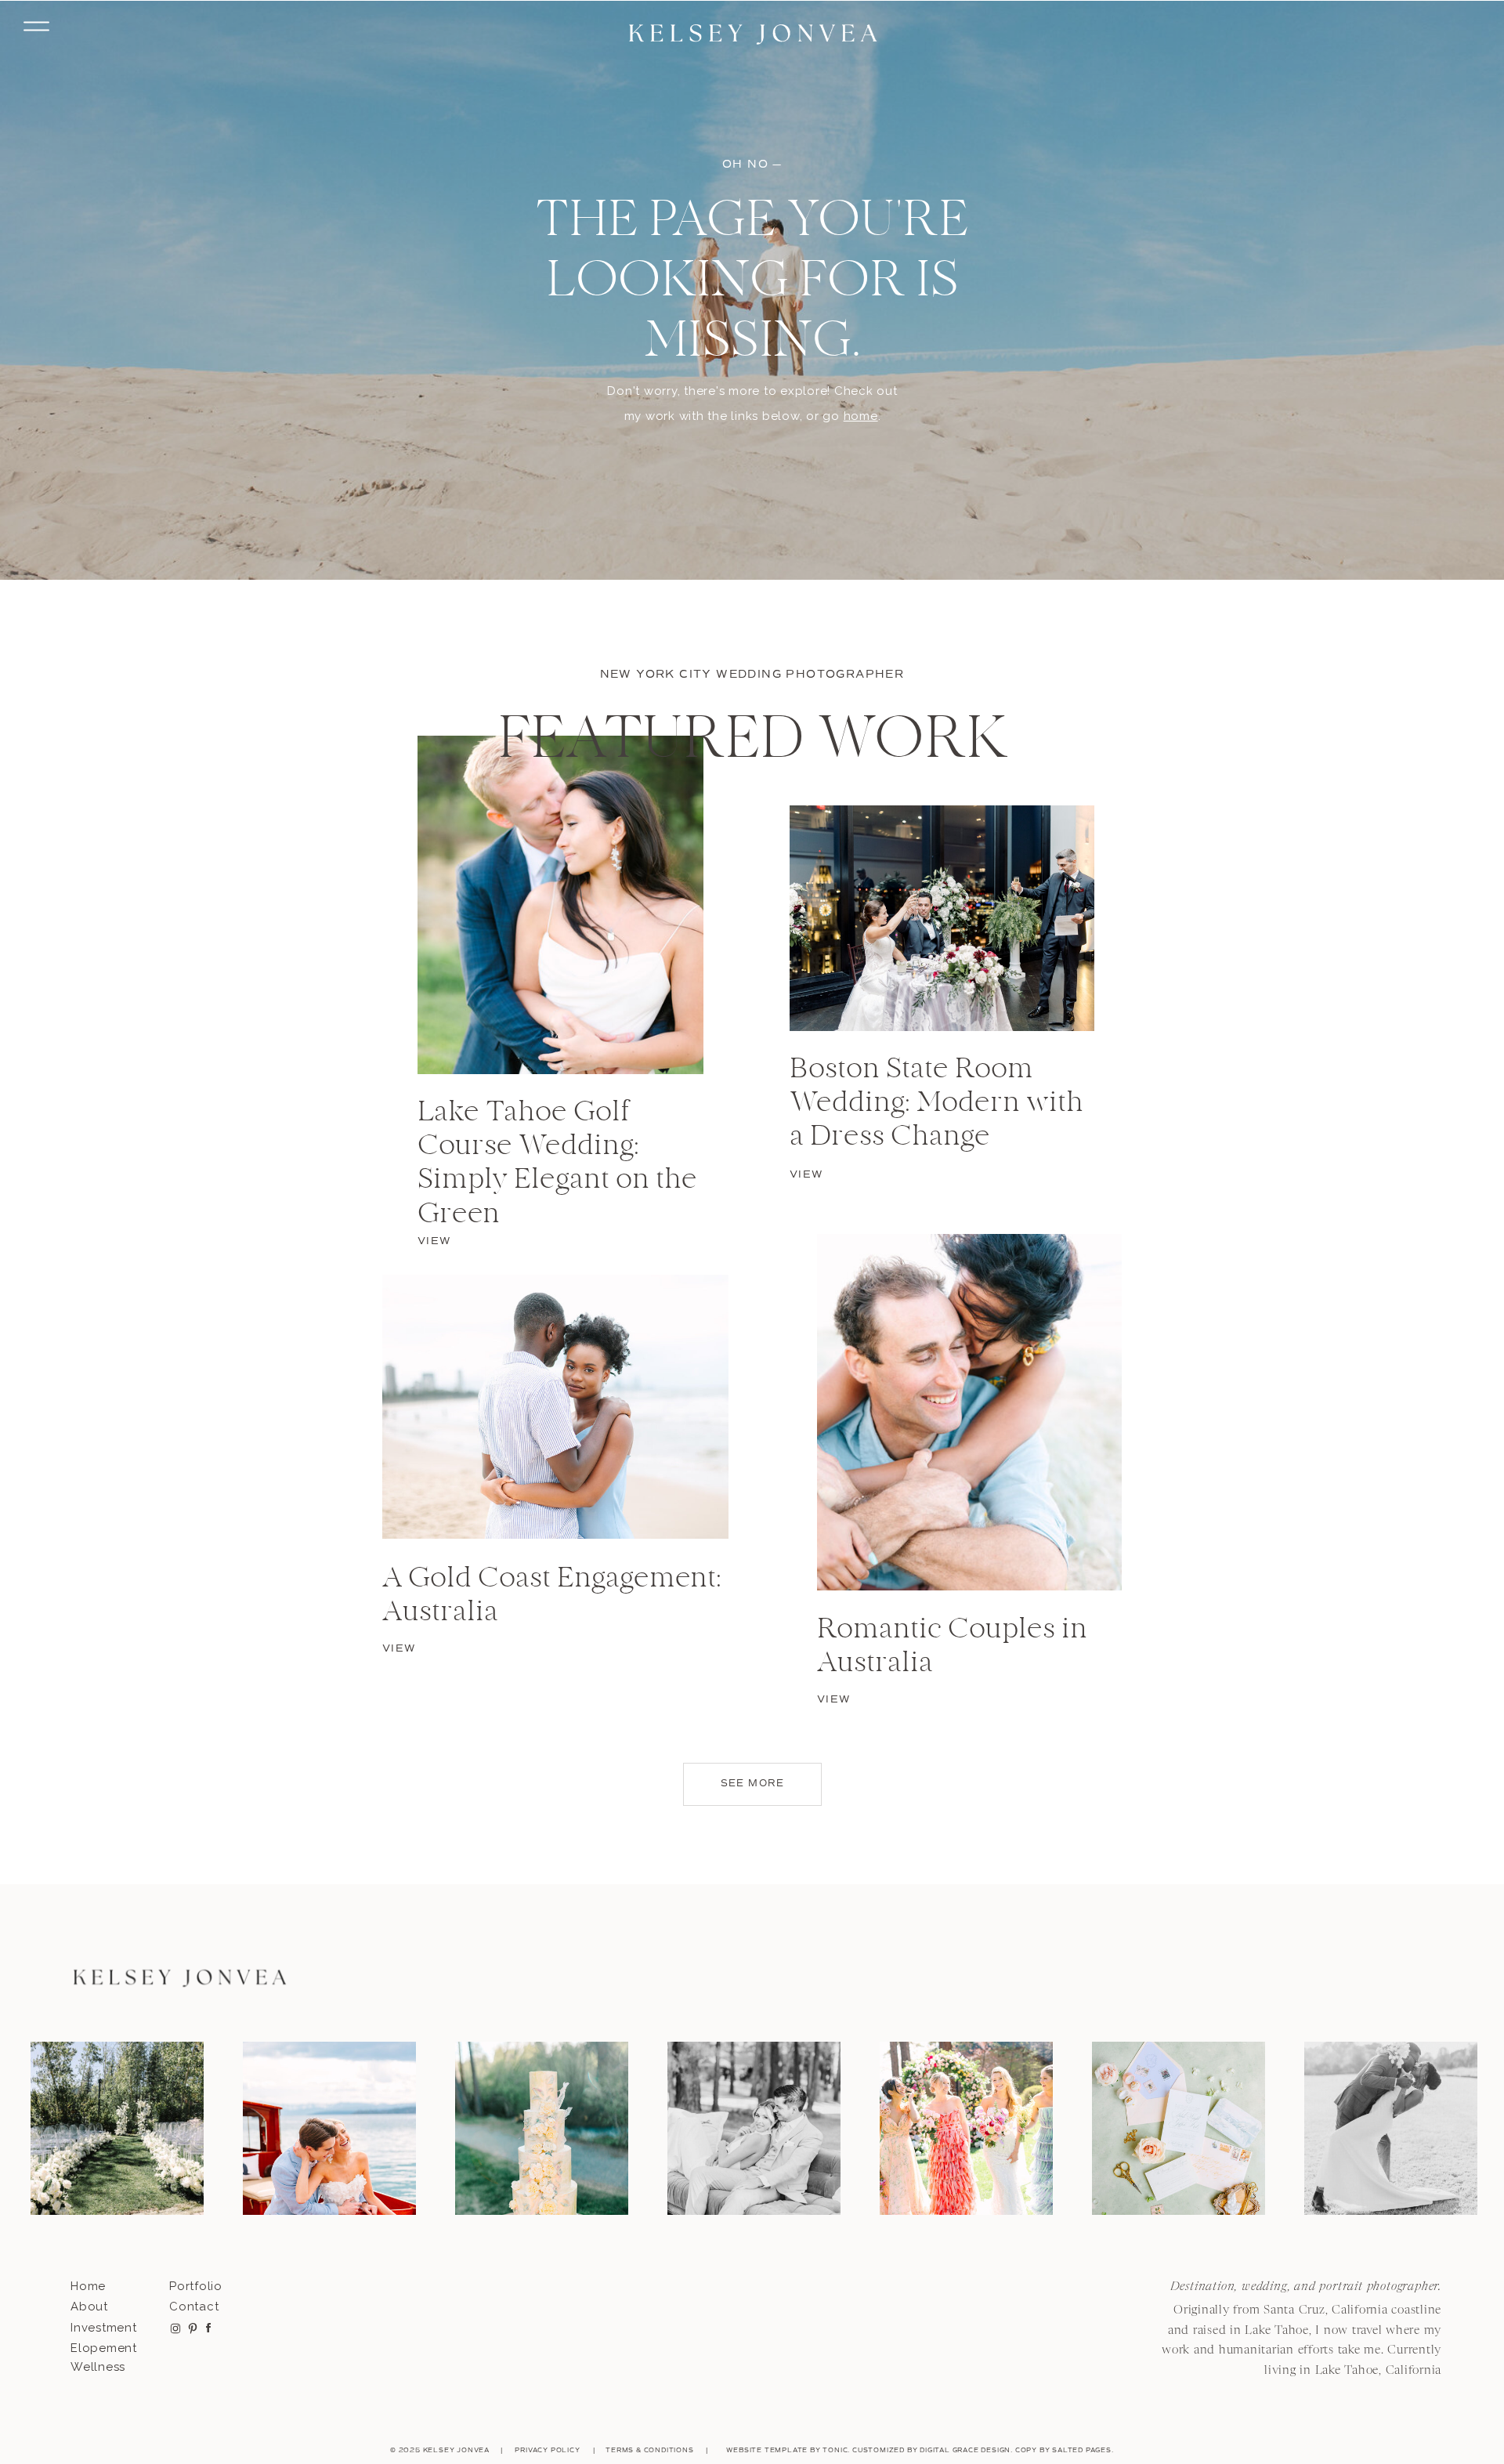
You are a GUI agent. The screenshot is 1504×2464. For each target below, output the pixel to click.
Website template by (774, 2450)
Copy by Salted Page (1061, 2450)
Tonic (835, 2450)
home (861, 416)
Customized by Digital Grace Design (931, 2450)
